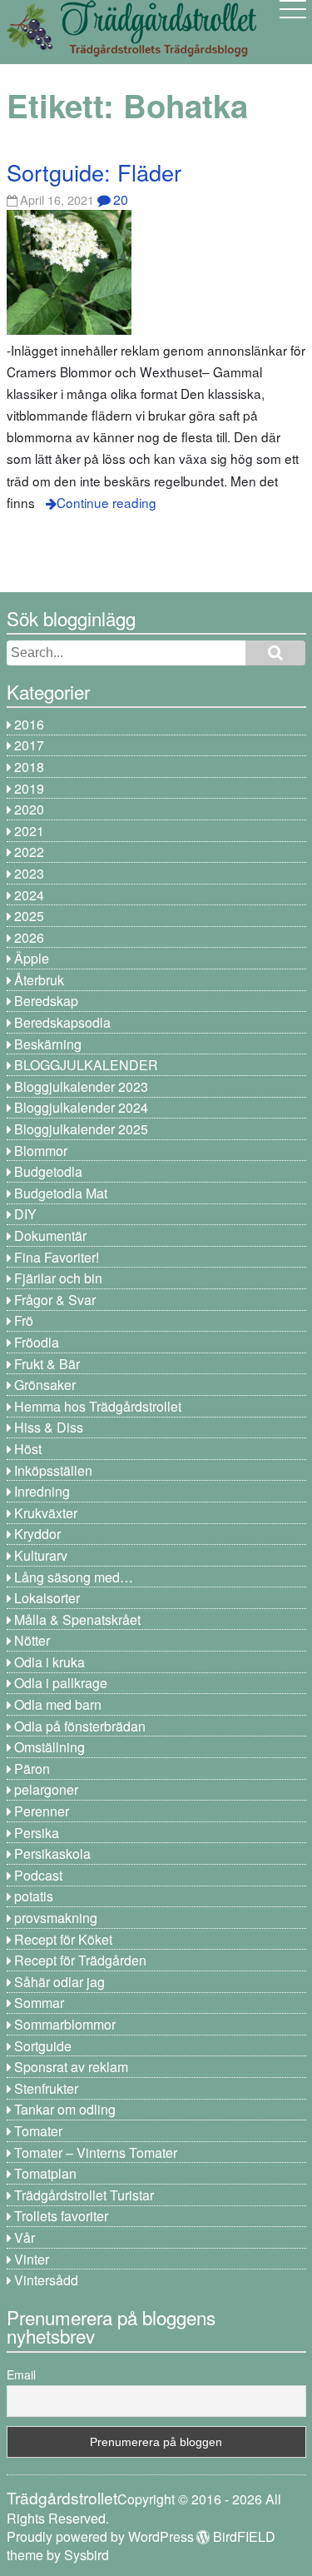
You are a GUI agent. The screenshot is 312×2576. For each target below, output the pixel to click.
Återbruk (39, 980)
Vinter (32, 2259)
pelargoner (46, 1789)
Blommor (41, 1151)
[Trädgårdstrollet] (131, 50)
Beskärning (48, 1044)
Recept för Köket (63, 1939)
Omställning (50, 1747)
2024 (29, 895)
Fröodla (37, 1342)
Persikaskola (52, 1854)
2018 (29, 767)
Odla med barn (58, 1704)
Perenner (42, 1811)
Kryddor (37, 1534)
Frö (24, 1320)
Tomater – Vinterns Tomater (96, 2152)
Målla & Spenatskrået (77, 1619)
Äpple (32, 958)
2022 (29, 852)
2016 (29, 724)
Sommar (39, 2003)
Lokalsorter (47, 1598)
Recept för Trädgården (80, 1960)
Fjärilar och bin (58, 1278)
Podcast (38, 1875)
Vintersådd (46, 2280)
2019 (29, 788)
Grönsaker (45, 1385)
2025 (29, 916)
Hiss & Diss (49, 1427)
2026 (29, 937)
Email (21, 2374)
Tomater (38, 2131)
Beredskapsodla (62, 1022)
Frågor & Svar (55, 1300)
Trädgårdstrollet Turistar (84, 2195)
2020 (29, 809)
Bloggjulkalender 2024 (81, 1107)
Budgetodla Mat (61, 1193)
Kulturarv (41, 1555)
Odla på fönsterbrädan (80, 1726)
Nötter (32, 1640)
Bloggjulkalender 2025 (81, 1129)
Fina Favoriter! (57, 1257)
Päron (32, 1769)
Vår (25, 2237)
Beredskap (46, 1001)
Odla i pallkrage (61, 1683)
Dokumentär (50, 1236)
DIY (25, 1214)
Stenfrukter (46, 2088)
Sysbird (87, 2555)
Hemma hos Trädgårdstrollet (98, 1406)
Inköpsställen (53, 1470)
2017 (29, 745)
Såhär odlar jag (59, 1982)
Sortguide (43, 2046)
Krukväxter (46, 1513)
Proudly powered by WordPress (100, 2536)
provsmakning (56, 1918)
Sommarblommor (65, 2024)
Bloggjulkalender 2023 (81, 1086)
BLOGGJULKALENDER (86, 1065)
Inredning (42, 1491)
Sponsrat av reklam (71, 2067)
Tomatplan (45, 2173)
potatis (34, 1896)
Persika (37, 1833)
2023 (29, 873)
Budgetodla (48, 1171)
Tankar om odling (65, 2109)
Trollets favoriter (61, 2216)
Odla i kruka (50, 1662)
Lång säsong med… (74, 1577)
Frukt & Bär (47, 1364)
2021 (29, 831)
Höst (28, 1449)
